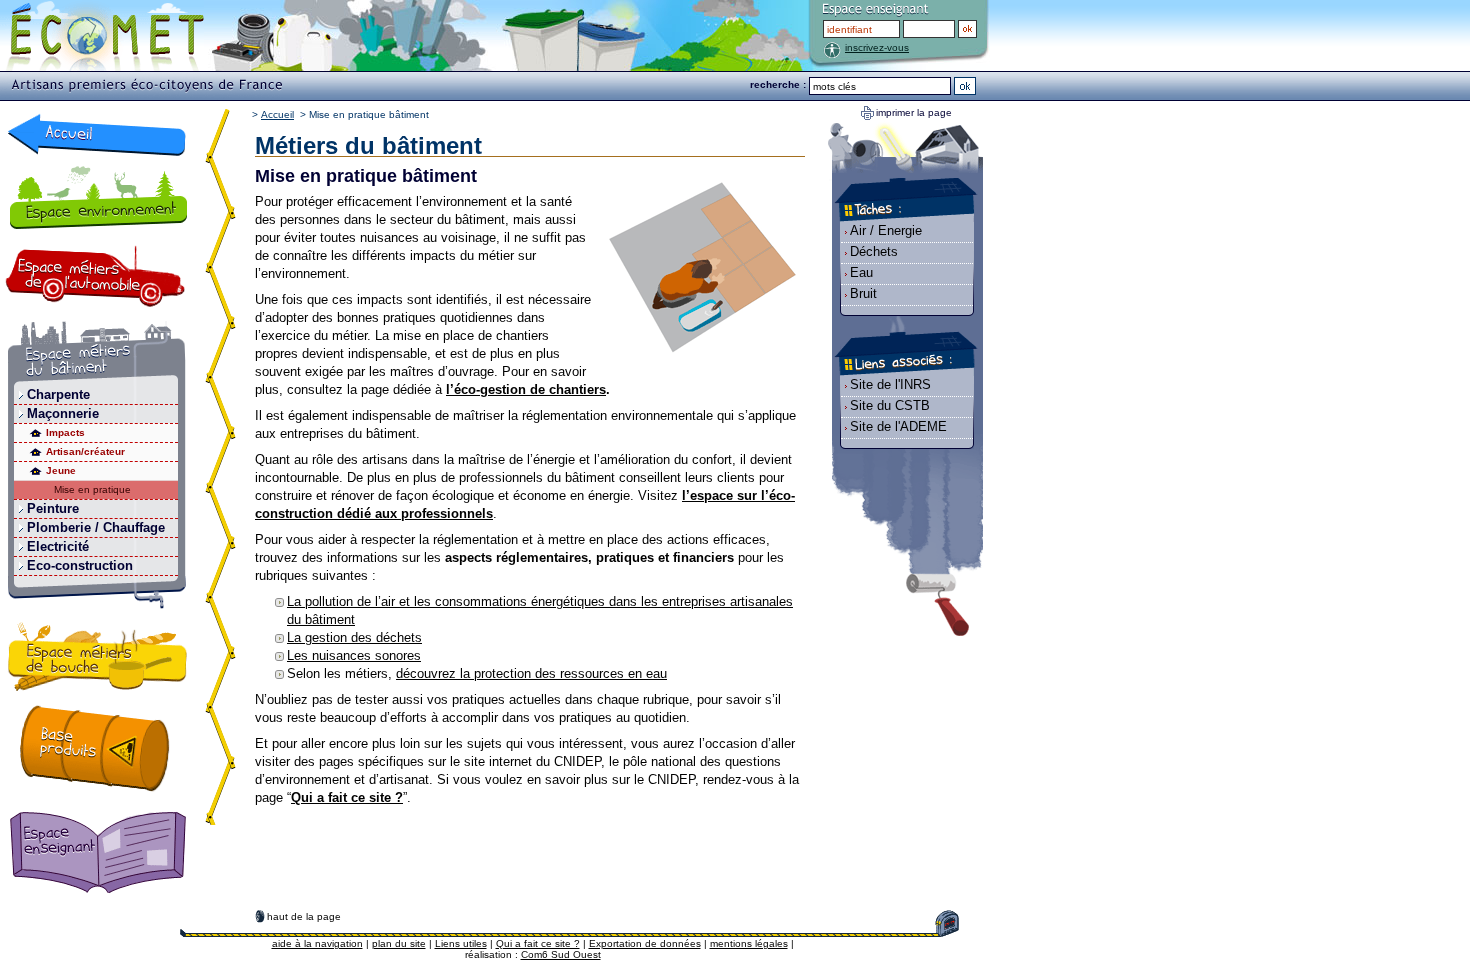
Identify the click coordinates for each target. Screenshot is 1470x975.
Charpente (58, 394)
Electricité (58, 546)
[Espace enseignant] (102, 854)
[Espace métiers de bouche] (98, 660)
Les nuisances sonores (354, 655)
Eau (861, 272)
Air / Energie (886, 230)
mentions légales (749, 943)
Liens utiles (461, 943)
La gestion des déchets (354, 637)
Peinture (53, 508)
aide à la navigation (317, 943)
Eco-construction (80, 565)
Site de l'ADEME (898, 426)
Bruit (863, 293)
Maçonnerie (63, 413)
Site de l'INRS (890, 384)
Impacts (65, 432)
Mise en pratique (92, 489)
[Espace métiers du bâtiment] (97, 353)
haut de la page (304, 916)
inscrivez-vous (877, 47)
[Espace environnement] (97, 197)
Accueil (277, 114)
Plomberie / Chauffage (96, 527)
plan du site (399, 943)
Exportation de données (645, 943)
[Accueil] (97, 134)
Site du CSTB (890, 405)
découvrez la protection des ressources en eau (531, 673)
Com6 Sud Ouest (561, 954)
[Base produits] (95, 748)
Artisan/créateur (85, 451)
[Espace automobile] (95, 276)
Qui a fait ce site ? (538, 943)
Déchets (874, 251)
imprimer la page (914, 112)
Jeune (61, 470)
